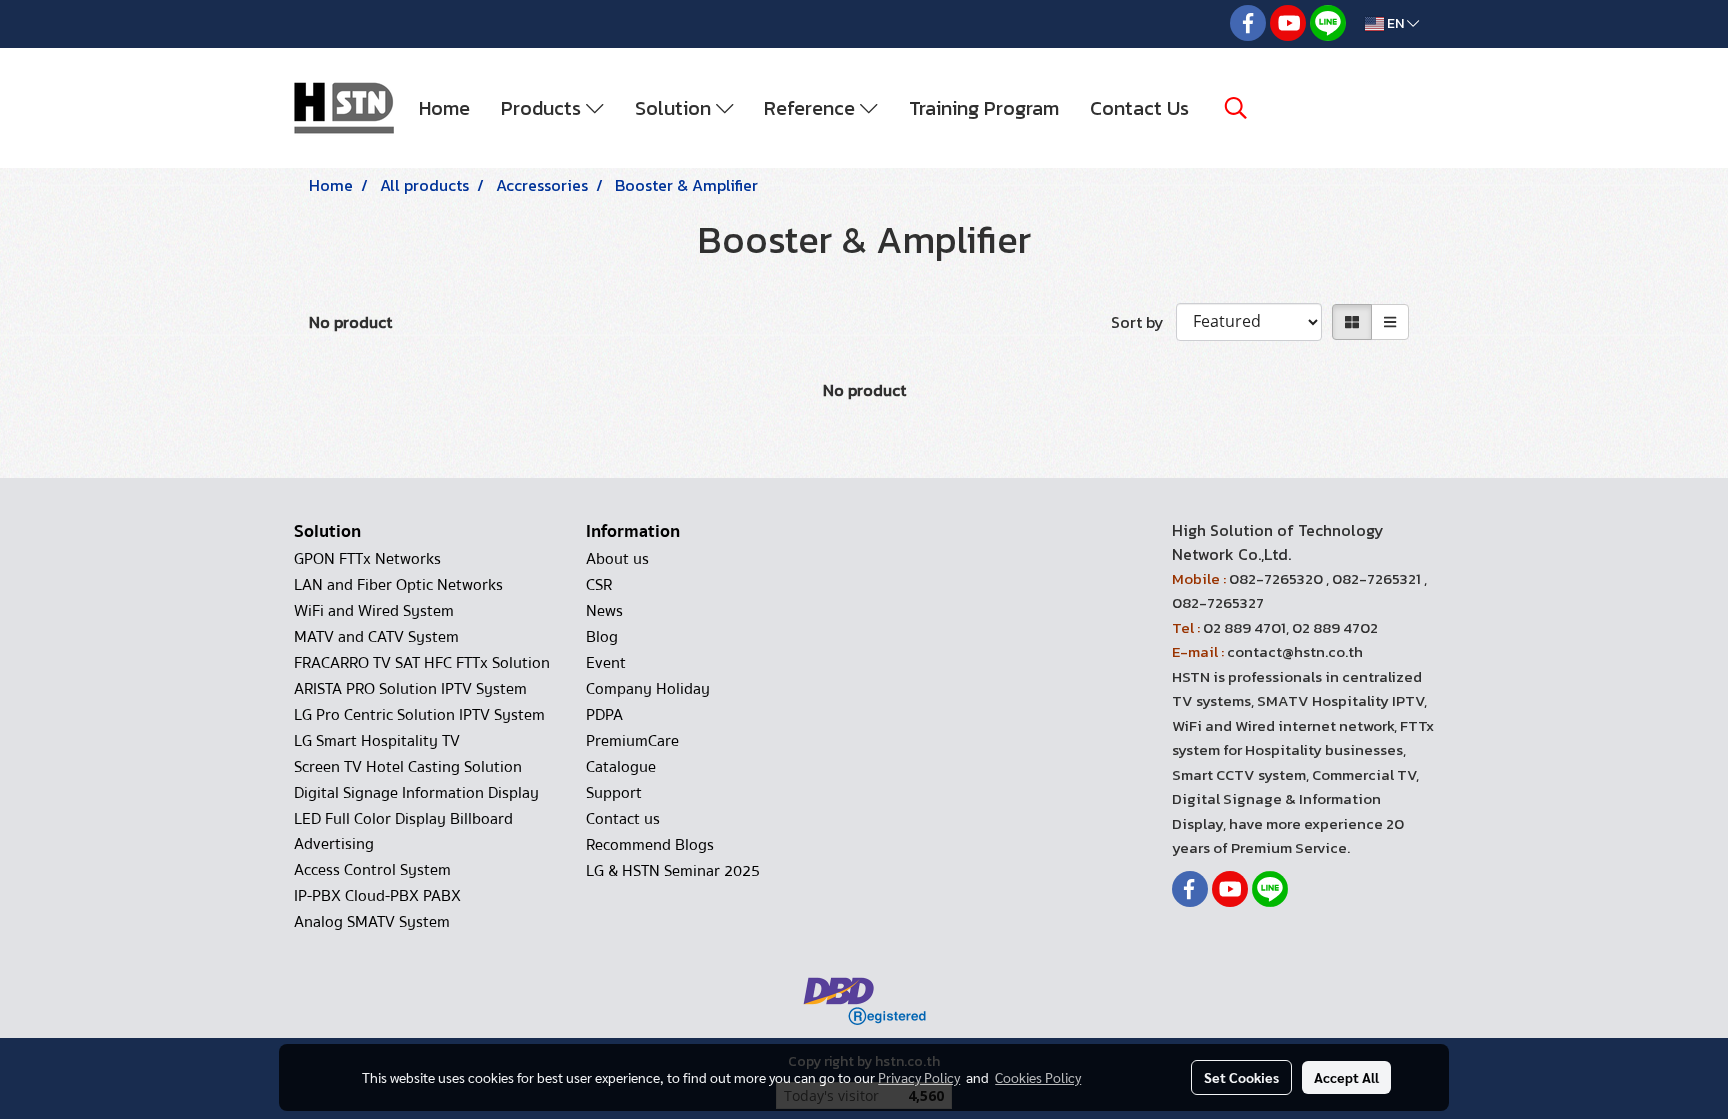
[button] (1236, 108)
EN (1395, 23)
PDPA (604, 715)
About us (617, 559)
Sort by (1143, 322)
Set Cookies (1241, 1077)
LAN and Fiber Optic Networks (398, 585)
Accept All (1346, 1077)
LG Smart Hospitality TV (377, 741)
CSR (599, 585)
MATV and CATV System (376, 637)
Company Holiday (648, 689)
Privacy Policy (919, 1077)
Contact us (623, 819)
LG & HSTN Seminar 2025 (673, 871)
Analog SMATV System (372, 922)
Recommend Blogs (650, 845)
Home (444, 108)
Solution (675, 108)
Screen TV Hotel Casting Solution (408, 767)
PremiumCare (632, 741)
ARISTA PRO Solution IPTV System (410, 689)
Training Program (984, 108)
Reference (812, 108)
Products (543, 108)
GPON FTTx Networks (367, 559)
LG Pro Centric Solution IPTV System (419, 715)
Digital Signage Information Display (416, 793)
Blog (602, 637)
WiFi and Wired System (374, 611)
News (604, 611)
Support (614, 793)
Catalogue (621, 767)
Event (606, 663)
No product (350, 322)
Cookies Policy (1038, 1077)
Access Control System (372, 870)
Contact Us (1139, 108)
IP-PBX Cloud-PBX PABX (377, 896)
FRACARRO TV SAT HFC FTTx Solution (422, 663)
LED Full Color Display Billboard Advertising (403, 831)
